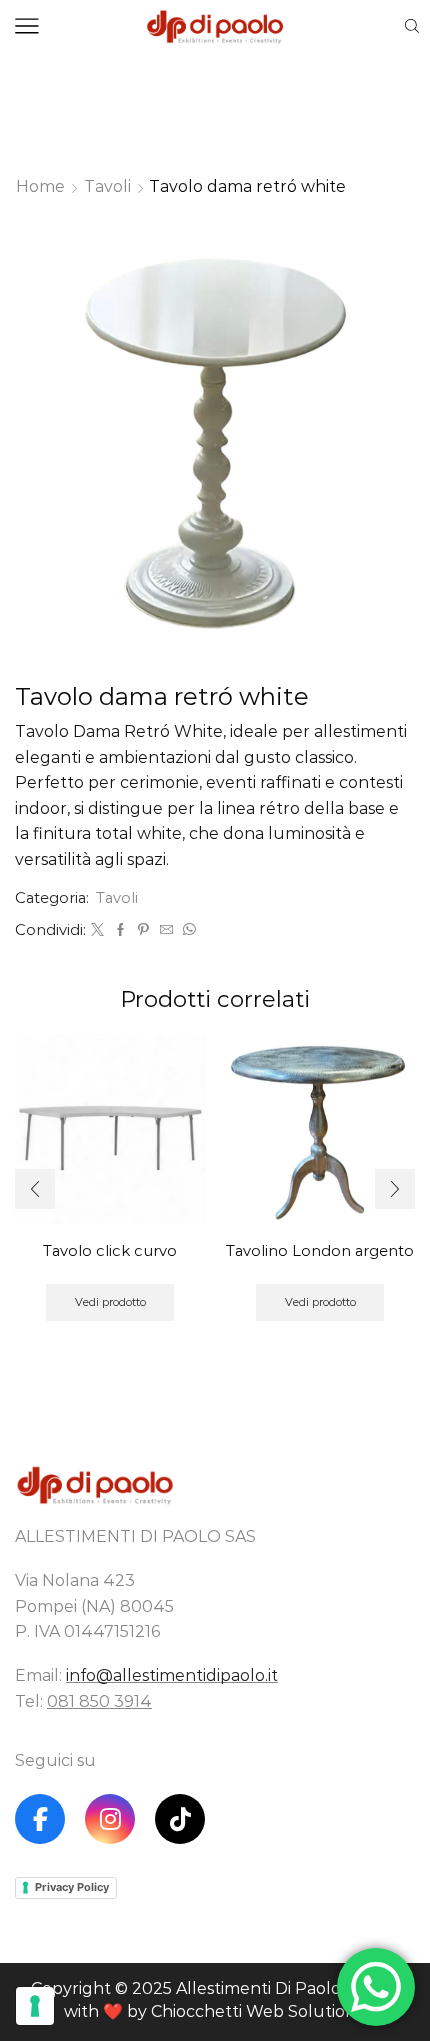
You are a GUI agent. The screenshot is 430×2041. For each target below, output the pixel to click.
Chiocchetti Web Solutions (257, 2011)
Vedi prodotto (110, 1302)
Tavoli (107, 186)
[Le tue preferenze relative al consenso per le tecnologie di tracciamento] (35, 2006)
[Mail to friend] (166, 930)
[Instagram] (110, 1819)
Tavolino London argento (320, 1251)
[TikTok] (180, 1819)
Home (40, 186)
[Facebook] (120, 930)
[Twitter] (97, 930)
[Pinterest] (143, 930)
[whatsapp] (187, 930)
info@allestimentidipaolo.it (172, 1675)
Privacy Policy (72, 1887)
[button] (35, 1189)
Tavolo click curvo (110, 1251)
